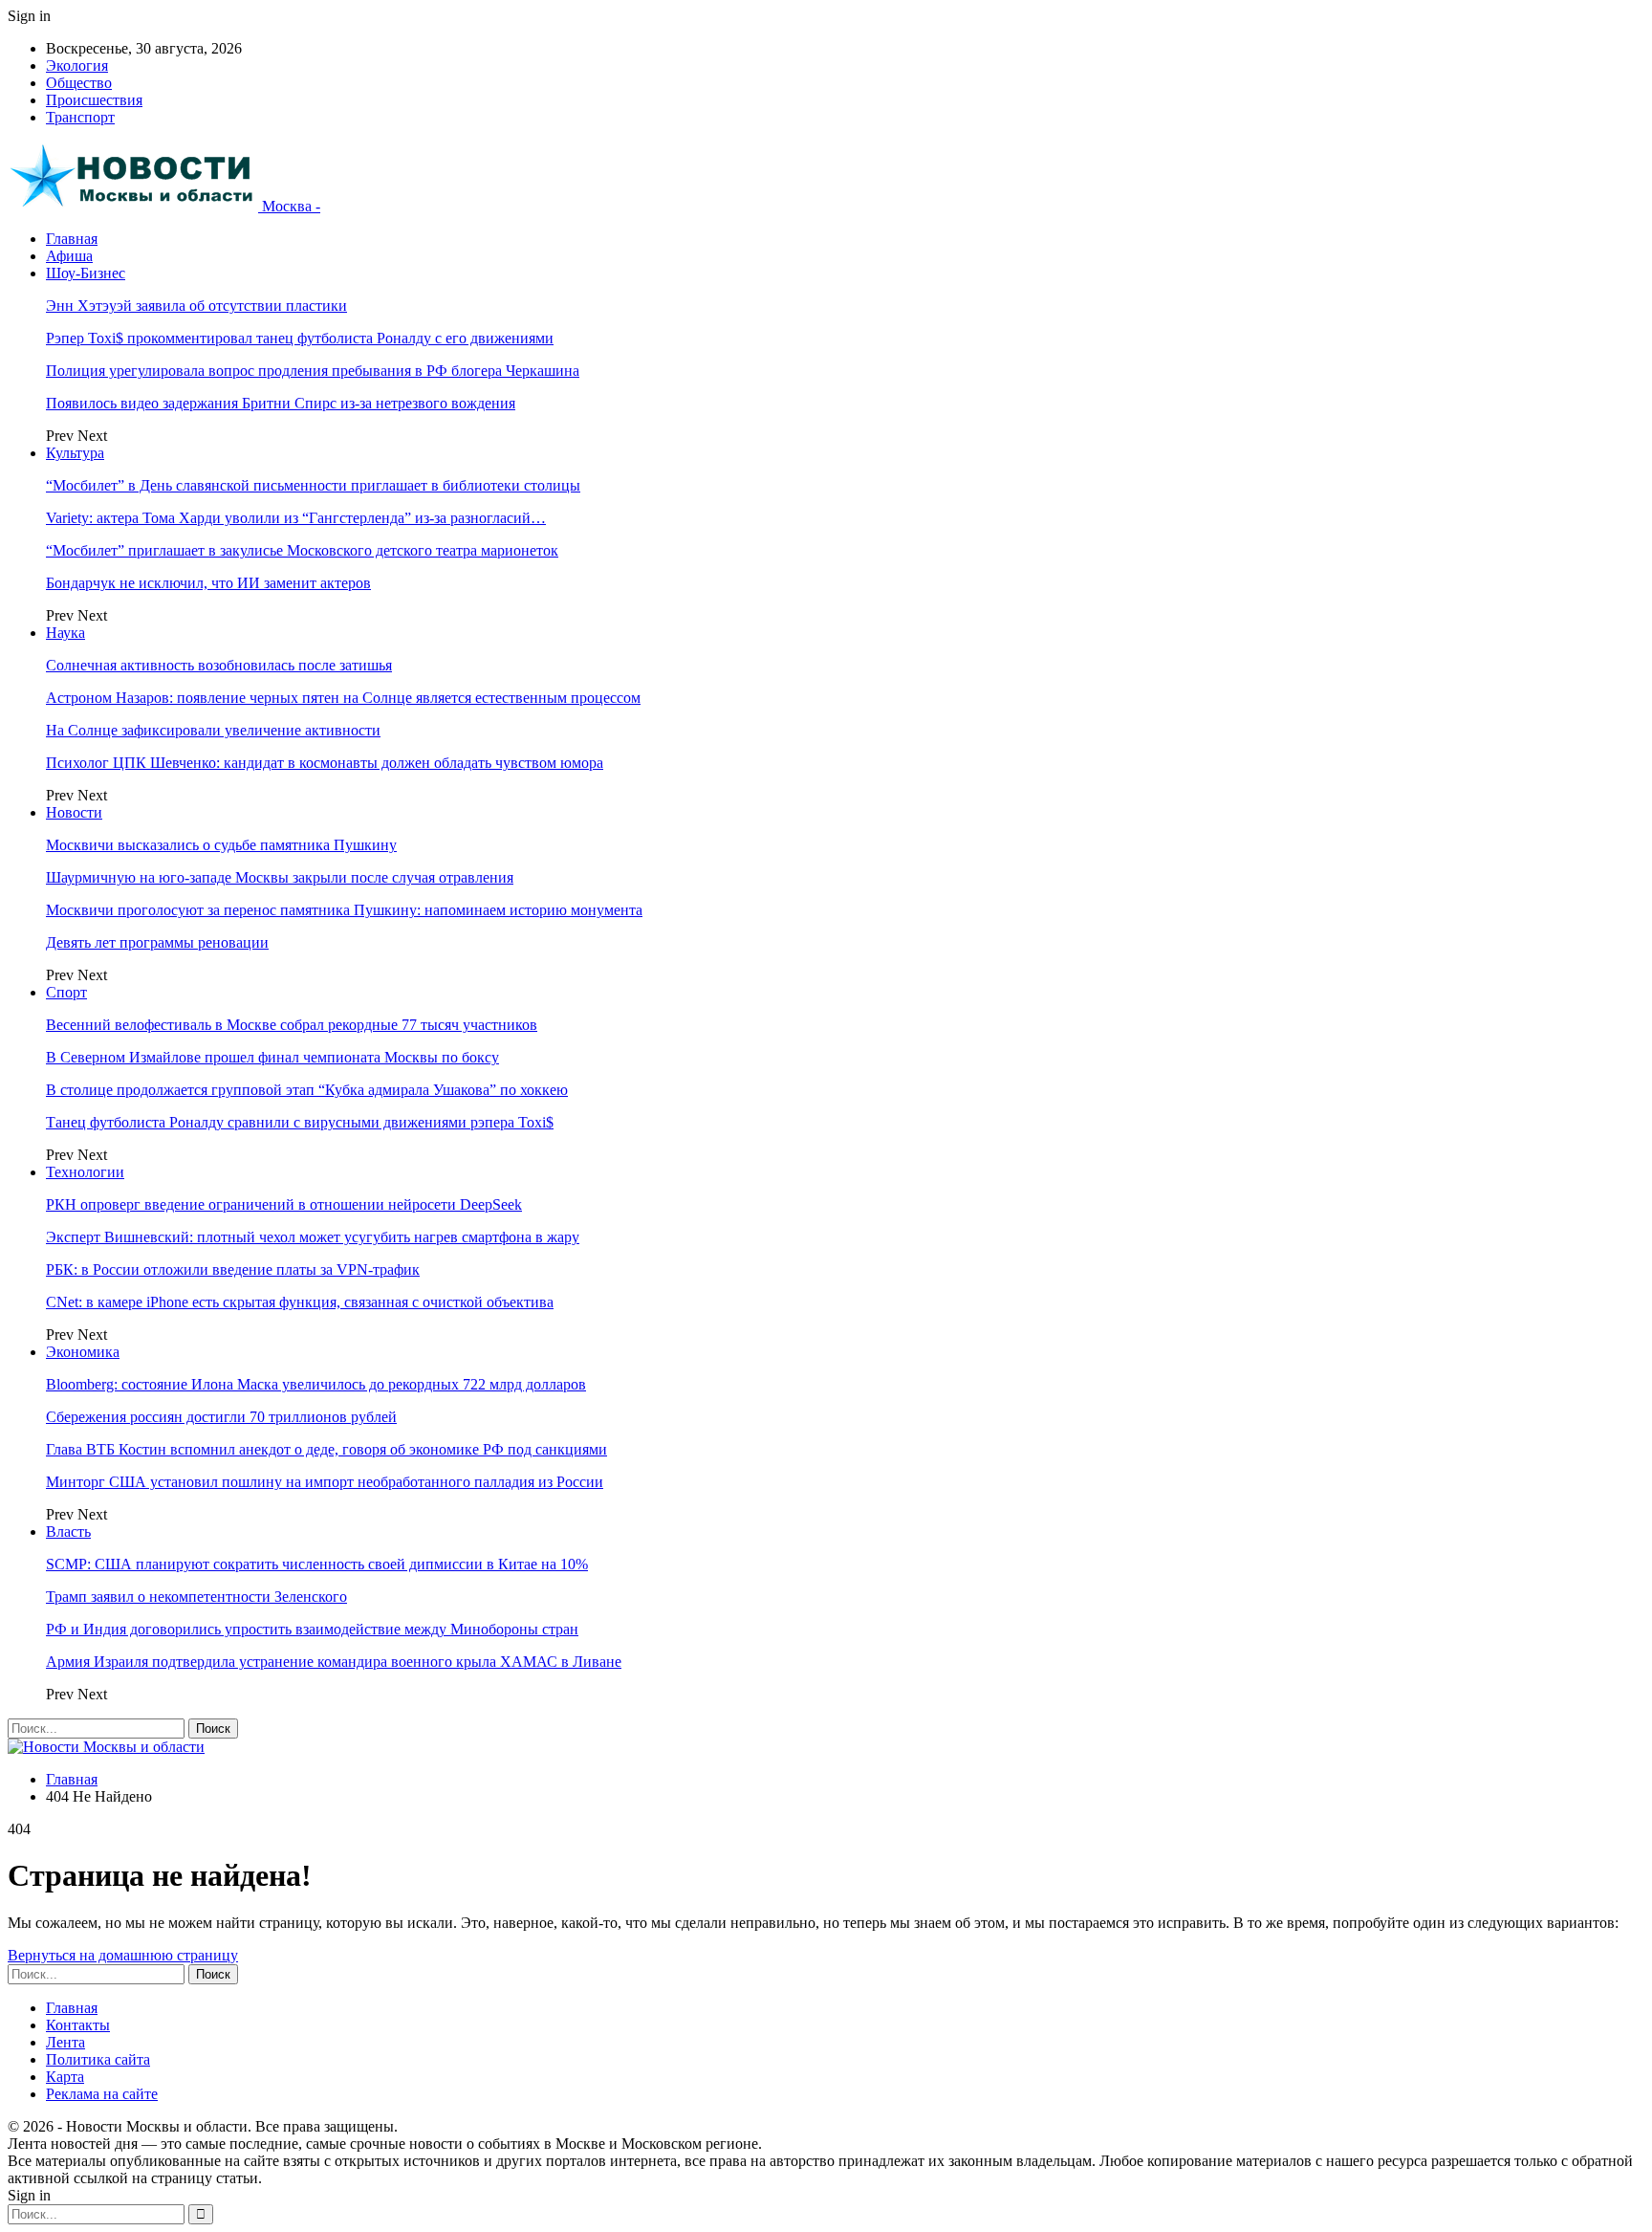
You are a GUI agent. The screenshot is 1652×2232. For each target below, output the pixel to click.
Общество (79, 83)
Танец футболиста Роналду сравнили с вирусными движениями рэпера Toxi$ (300, 1122)
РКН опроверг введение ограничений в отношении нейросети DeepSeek (284, 1204)
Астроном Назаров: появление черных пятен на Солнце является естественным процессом (343, 698)
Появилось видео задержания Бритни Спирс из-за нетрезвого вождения (281, 403)
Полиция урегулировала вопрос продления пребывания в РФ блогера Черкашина (313, 371)
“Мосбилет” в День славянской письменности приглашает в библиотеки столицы (313, 485)
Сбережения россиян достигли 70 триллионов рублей (221, 1417)
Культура (75, 453)
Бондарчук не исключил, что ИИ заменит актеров (208, 583)
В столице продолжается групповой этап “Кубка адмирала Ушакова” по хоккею (307, 1090)
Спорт (66, 992)
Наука (65, 633)
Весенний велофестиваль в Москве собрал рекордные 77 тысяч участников (292, 1025)
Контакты (78, 2025)
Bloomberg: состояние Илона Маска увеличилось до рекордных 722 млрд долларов (316, 1384)
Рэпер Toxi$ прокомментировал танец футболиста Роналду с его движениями (300, 338)
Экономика (83, 1352)
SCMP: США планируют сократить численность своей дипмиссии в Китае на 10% (317, 1564)
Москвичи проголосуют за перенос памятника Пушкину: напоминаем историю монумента (344, 910)
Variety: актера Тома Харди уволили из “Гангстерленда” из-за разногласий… (296, 518)
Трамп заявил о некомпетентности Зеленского (196, 1597)
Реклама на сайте (102, 2094)
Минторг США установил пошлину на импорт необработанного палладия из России (325, 1482)
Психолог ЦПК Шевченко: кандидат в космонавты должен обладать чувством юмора (325, 763)
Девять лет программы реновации (157, 942)
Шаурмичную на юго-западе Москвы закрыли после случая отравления (280, 877)
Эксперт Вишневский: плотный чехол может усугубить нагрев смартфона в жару (313, 1237)
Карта (65, 2077)
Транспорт (80, 117)
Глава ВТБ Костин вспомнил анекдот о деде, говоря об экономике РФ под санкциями (326, 1449)
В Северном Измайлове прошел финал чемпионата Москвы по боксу (272, 1057)
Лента (65, 2042)
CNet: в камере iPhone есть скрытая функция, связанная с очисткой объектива (300, 1302)
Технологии (85, 1172)
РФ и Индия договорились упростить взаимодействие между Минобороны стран (312, 1629)
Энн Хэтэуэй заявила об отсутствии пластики (196, 306)
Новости (74, 812)
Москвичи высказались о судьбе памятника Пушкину (221, 845)
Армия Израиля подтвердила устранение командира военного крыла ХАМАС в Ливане (334, 1662)
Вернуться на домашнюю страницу (123, 1955)
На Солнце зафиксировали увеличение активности (213, 730)
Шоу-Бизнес (86, 273)
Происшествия (94, 100)
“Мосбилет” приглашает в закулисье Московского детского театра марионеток (302, 550)
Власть (68, 1532)
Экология (77, 66)
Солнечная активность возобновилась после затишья (219, 665)
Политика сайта (98, 2059)
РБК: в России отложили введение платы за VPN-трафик (233, 1269)
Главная (72, 239)
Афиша (69, 256)
